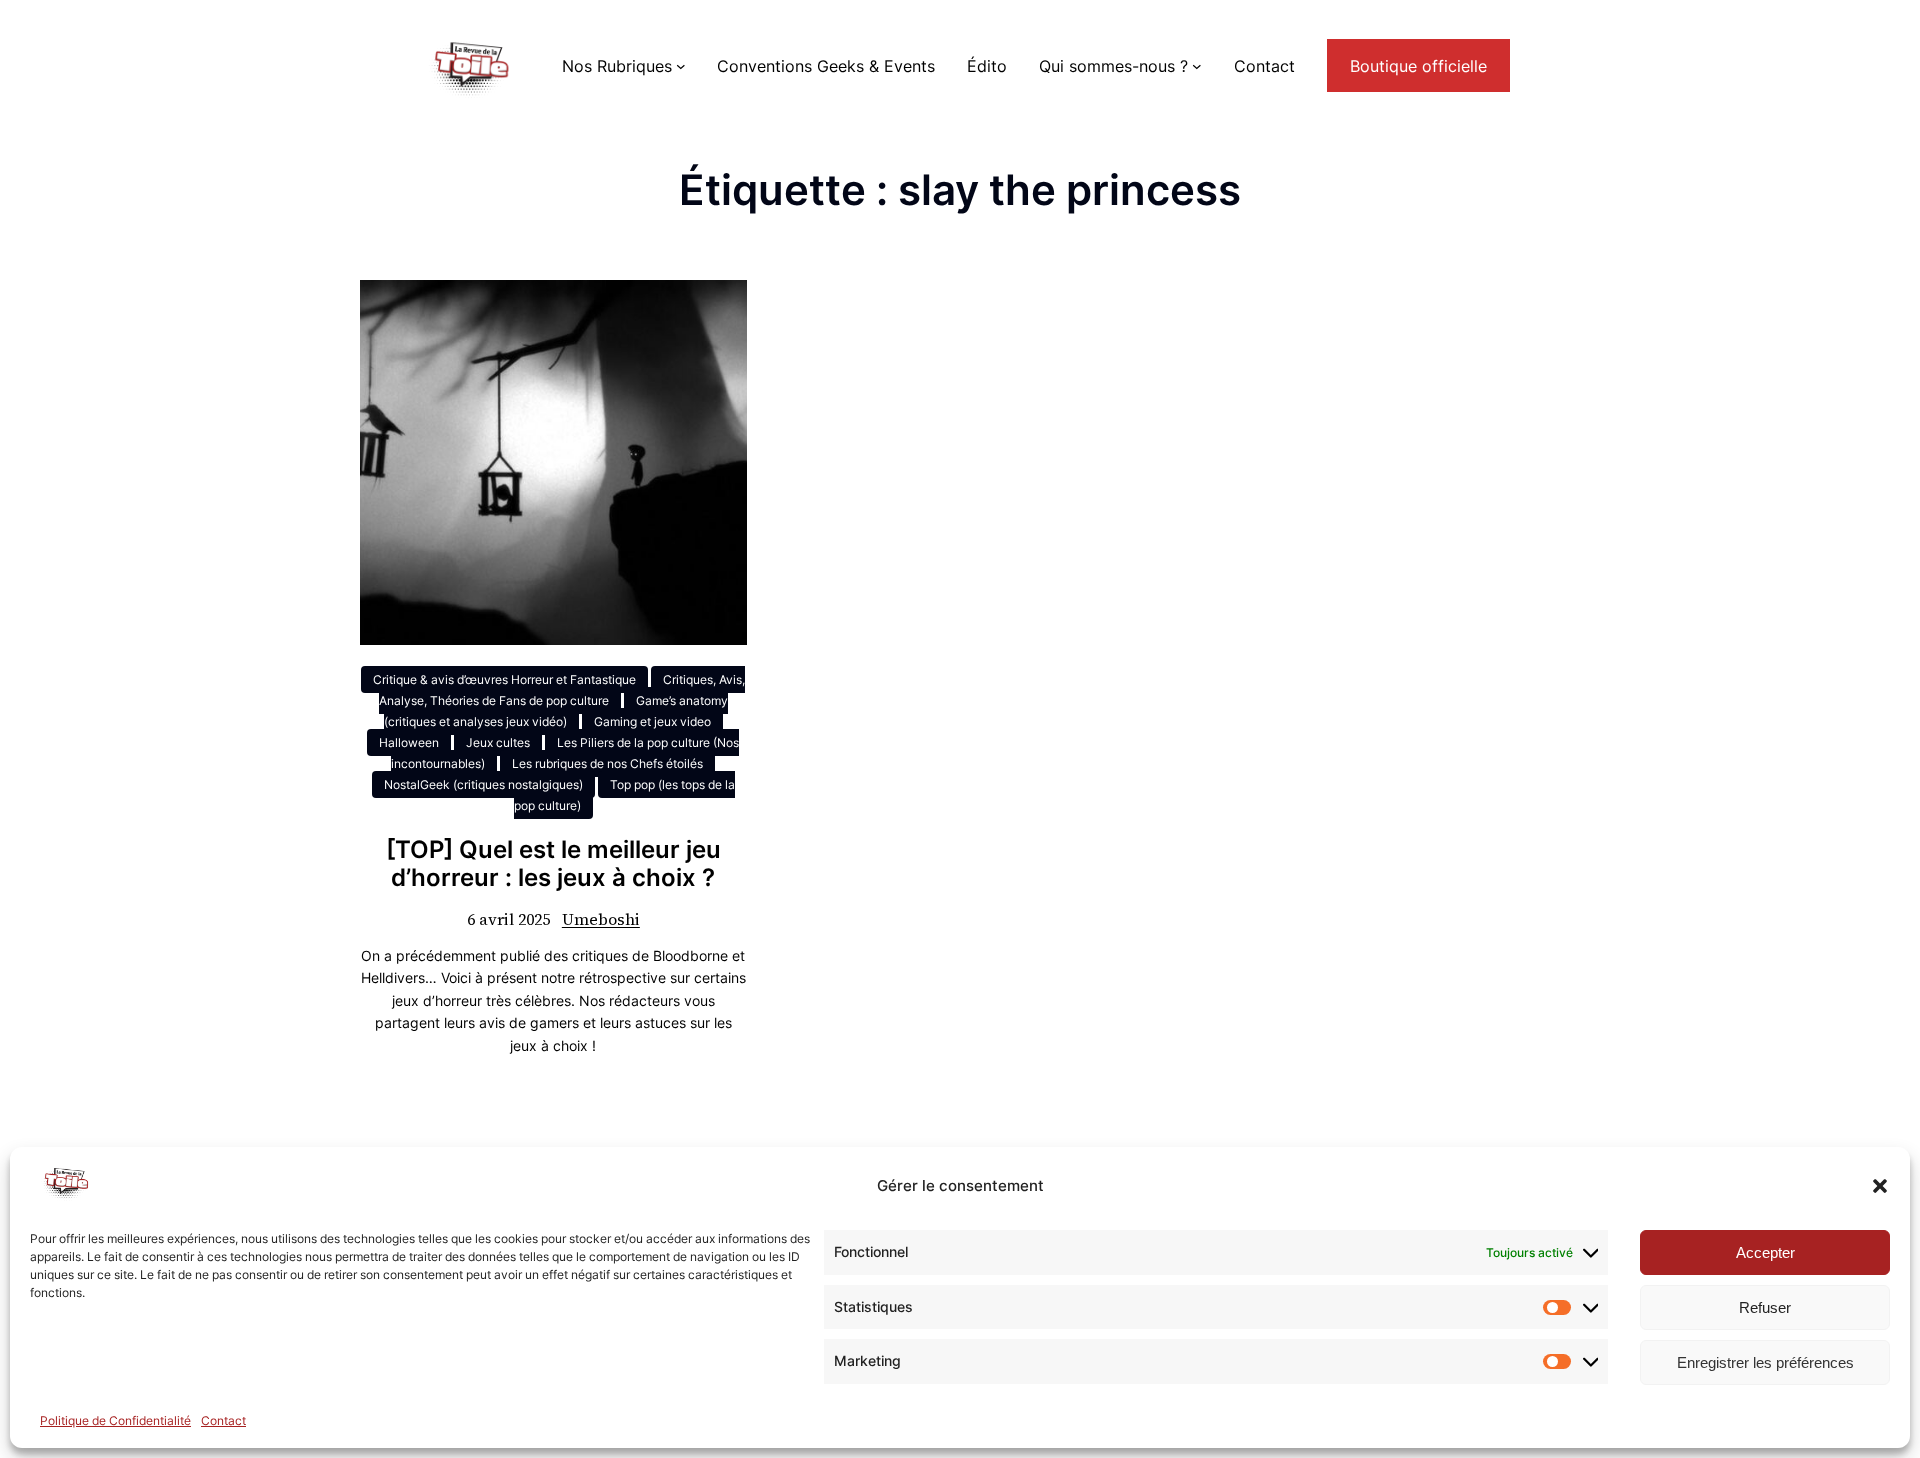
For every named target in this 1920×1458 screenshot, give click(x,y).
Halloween (409, 742)
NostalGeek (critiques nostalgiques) (483, 784)
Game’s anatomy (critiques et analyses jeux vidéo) (556, 711)
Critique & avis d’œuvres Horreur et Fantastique (504, 679)
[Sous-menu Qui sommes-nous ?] (1197, 66)
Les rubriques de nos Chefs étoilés (607, 763)
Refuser (1765, 1307)
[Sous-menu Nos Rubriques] (681, 66)
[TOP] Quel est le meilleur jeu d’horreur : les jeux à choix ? (553, 864)
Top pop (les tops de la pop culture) (624, 795)
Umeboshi (601, 919)
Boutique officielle (1418, 66)
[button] (1880, 1186)
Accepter (1765, 1252)
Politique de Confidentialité (115, 1420)
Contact (223, 1420)
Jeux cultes (498, 742)
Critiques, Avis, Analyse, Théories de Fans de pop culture (562, 690)
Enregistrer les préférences (1765, 1362)
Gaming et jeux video (652, 721)
